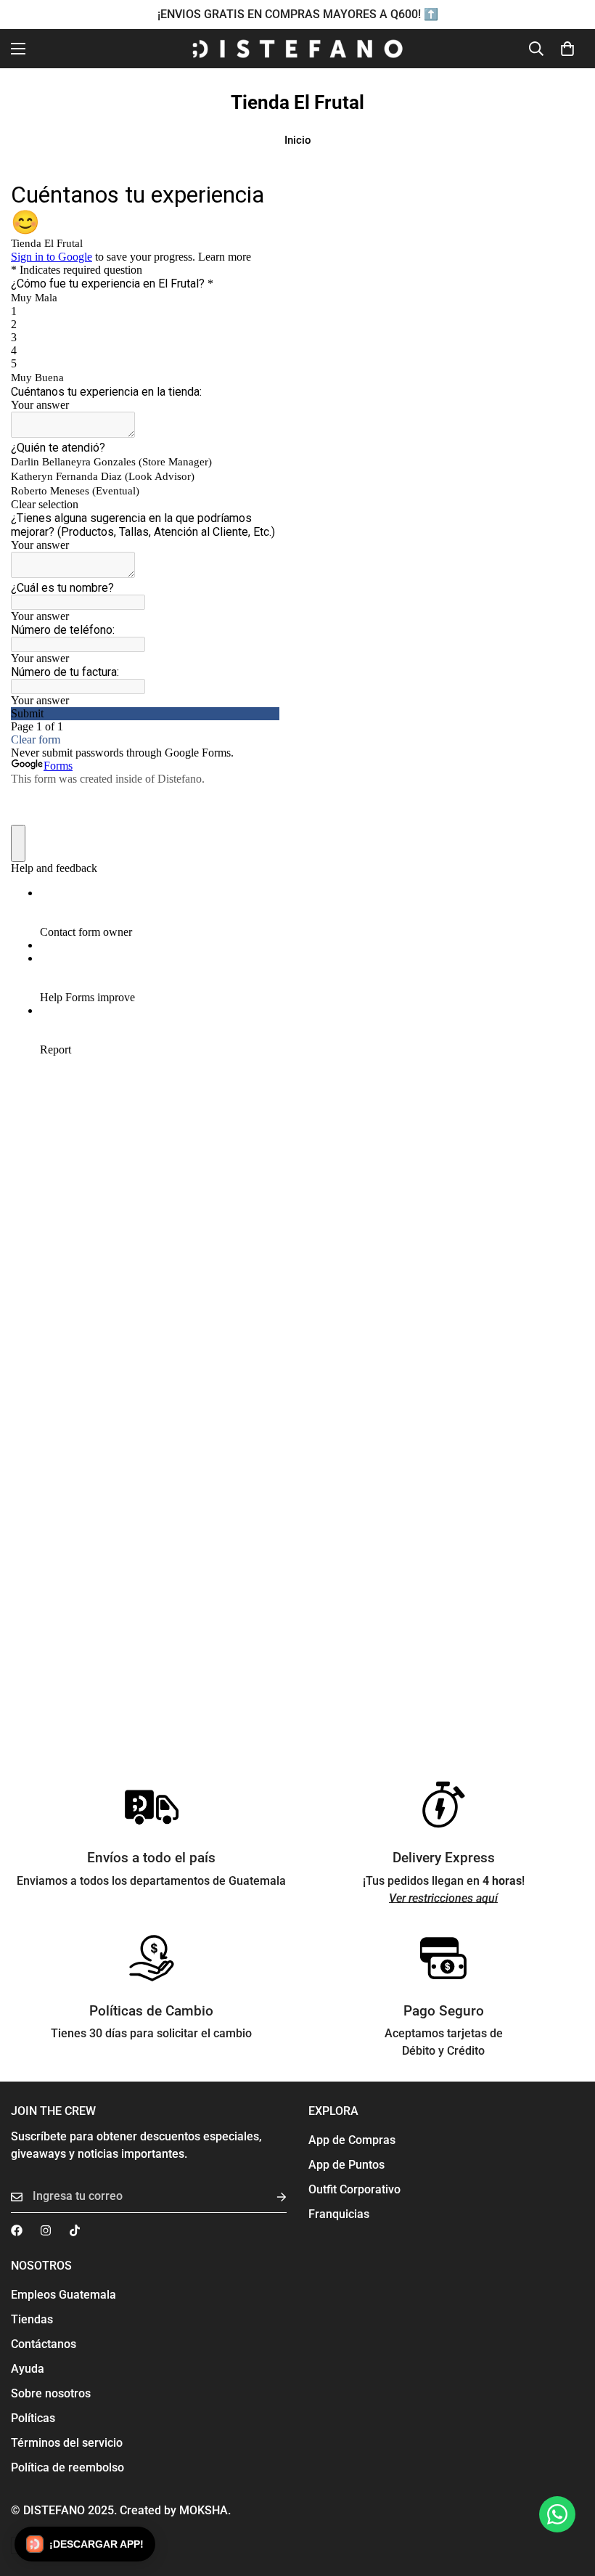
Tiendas (32, 2319)
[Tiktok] (75, 2230)
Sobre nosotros (51, 2393)
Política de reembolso (67, 2467)
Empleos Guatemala (63, 2295)
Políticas (33, 2418)
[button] (567, 49)
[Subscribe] (270, 2197)
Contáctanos (44, 2344)
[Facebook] (17, 2230)
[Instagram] (46, 2230)
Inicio (298, 140)
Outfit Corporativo (354, 2189)
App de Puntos (346, 2165)
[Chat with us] (557, 2514)
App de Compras (352, 2140)
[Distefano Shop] (297, 49)
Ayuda (28, 2369)
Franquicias (339, 2214)
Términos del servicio (67, 2443)
